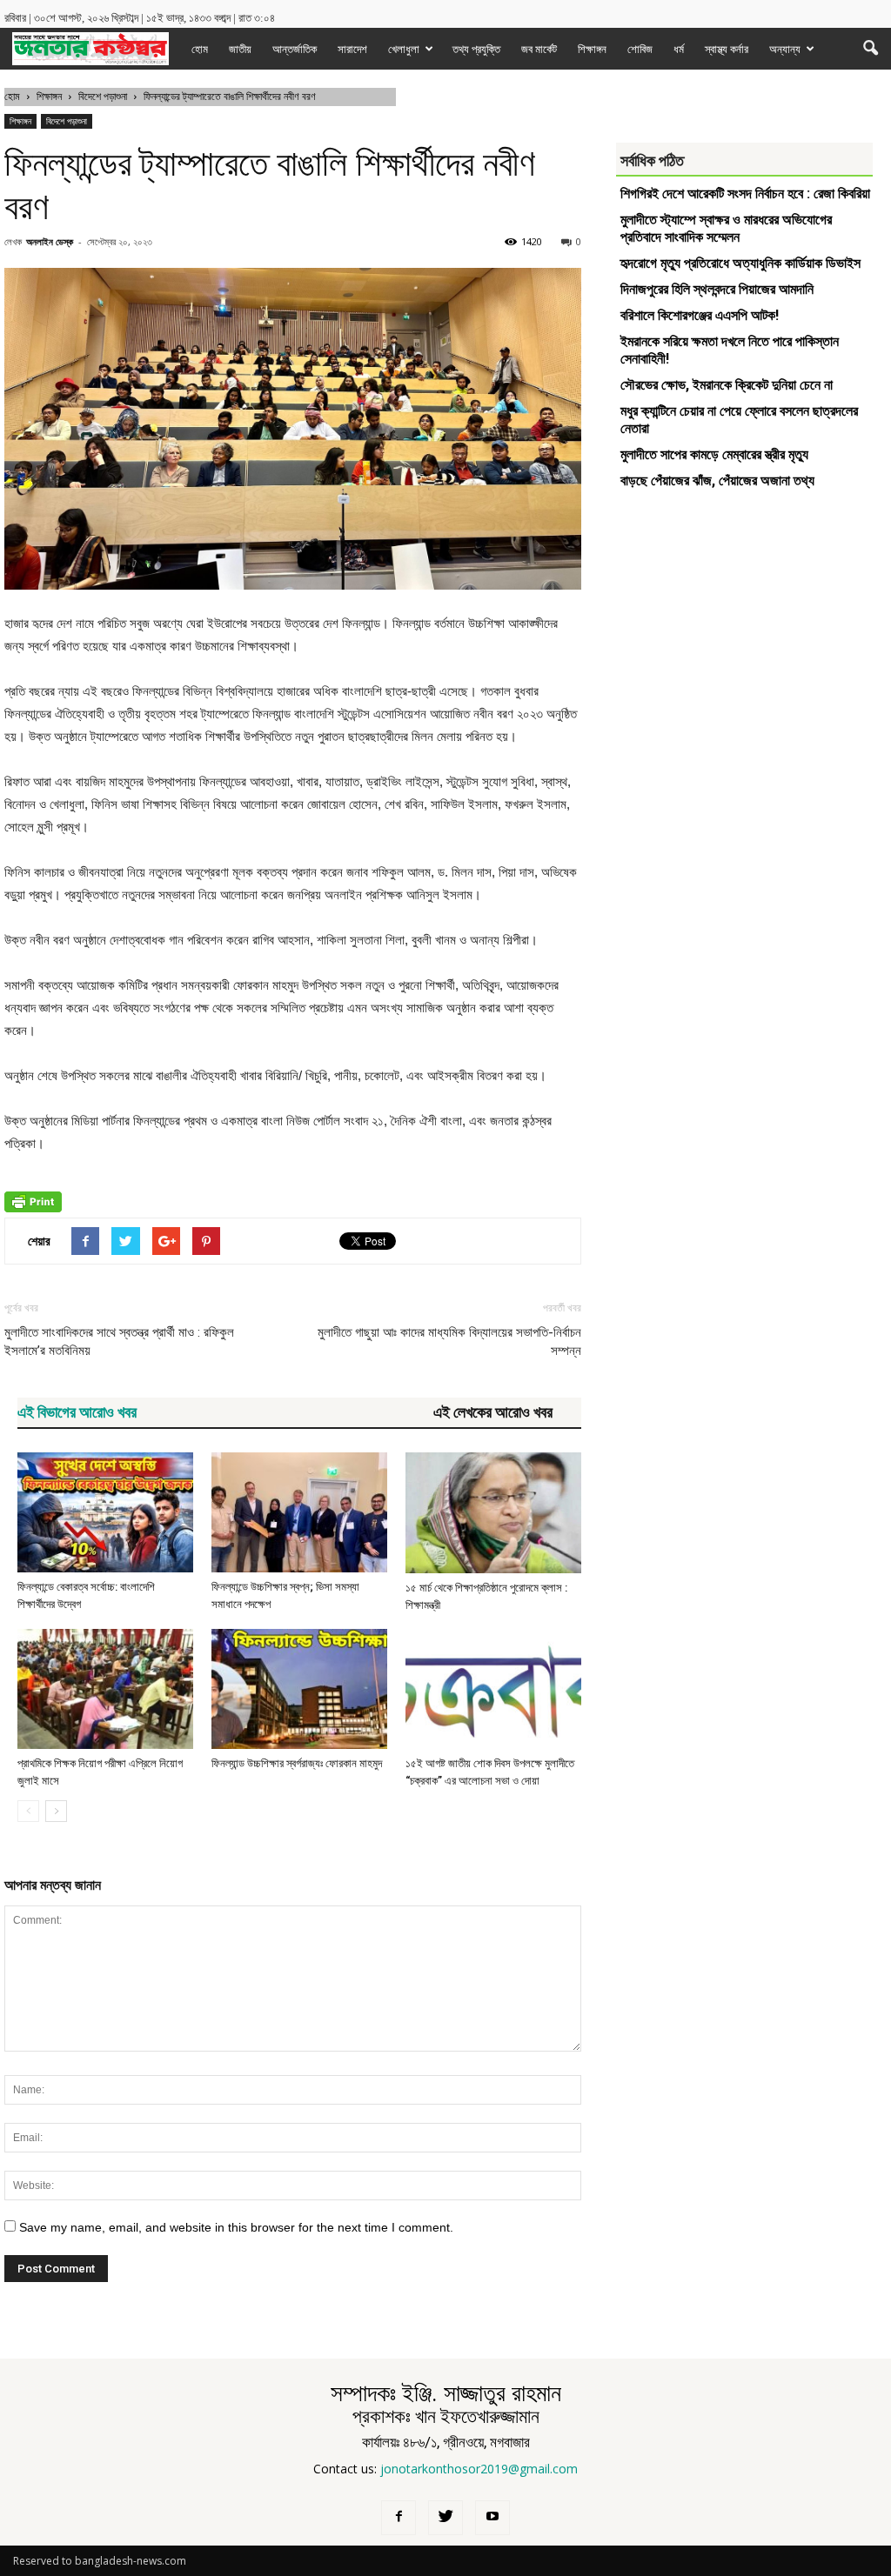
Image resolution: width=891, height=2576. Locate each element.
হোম (200, 49)
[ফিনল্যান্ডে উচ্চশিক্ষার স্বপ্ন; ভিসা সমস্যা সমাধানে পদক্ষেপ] (299, 1513)
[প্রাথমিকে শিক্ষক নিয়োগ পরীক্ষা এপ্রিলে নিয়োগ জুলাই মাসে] (105, 1689)
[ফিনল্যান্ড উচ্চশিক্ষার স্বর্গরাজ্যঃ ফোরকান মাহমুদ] (299, 1689)
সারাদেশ (352, 49)
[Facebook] (399, 2518)
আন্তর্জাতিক (295, 49)
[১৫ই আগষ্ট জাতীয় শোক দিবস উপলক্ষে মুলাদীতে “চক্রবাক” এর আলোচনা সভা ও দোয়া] (493, 1689)
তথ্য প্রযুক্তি (476, 49)
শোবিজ (640, 49)
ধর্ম (679, 49)
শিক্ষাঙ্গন (592, 49)
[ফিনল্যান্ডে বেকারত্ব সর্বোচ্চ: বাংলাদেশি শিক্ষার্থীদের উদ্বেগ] (105, 1513)
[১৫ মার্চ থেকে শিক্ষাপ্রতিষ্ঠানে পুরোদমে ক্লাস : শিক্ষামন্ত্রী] (493, 1513)
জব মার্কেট (539, 49)
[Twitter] (445, 2518)
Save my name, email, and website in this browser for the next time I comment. (236, 2227)
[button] (870, 49)
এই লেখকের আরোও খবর (493, 1412)
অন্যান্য (785, 49)
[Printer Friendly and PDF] (33, 1208)
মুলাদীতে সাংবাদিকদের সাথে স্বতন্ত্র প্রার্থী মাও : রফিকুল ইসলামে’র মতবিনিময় (119, 1341)
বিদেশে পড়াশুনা (67, 121)
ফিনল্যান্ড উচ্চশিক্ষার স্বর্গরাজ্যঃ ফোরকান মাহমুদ (297, 1763)
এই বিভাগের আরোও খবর (77, 1412)
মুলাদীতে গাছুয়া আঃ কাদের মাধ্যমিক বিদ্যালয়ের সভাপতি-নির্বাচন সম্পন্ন (449, 1341)
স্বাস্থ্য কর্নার (727, 49)
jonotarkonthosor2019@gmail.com (479, 2469)
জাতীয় (240, 49)
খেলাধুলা (404, 49)
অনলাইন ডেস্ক (50, 241)
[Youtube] (492, 2518)
